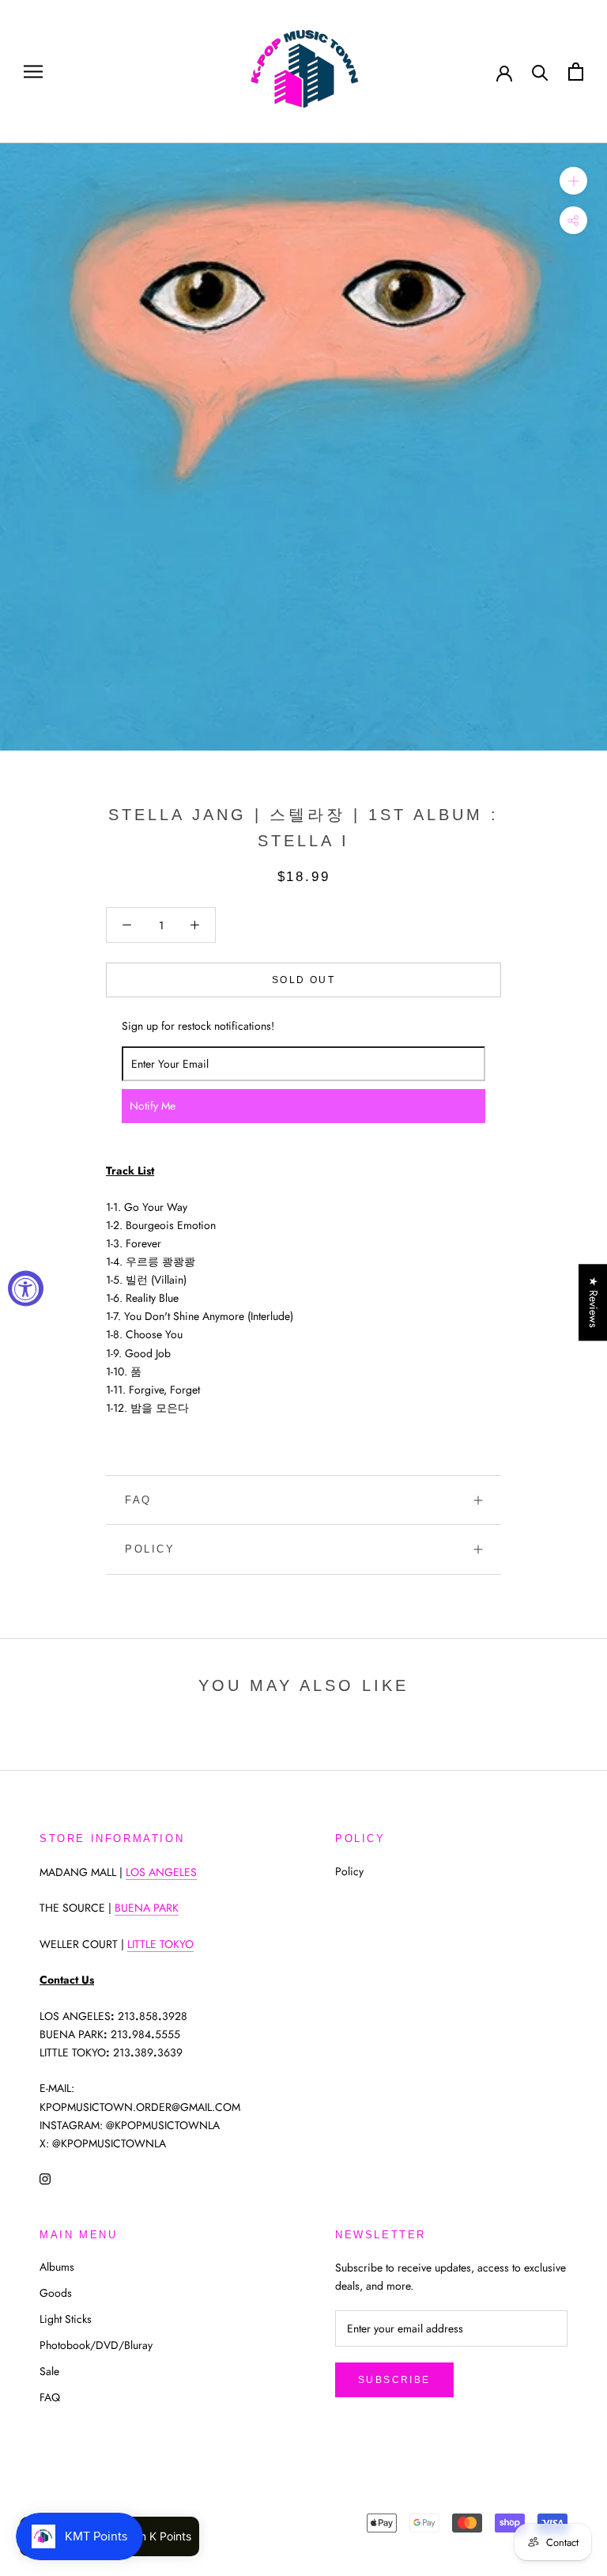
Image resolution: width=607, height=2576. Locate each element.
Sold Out (303, 980)
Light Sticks (66, 2319)
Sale (49, 2371)
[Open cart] (576, 72)
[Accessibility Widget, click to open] (26, 1288)
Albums (57, 2267)
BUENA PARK (147, 1908)
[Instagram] (45, 2178)
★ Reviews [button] (594, 1302)
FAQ (138, 1500)
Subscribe (394, 2380)
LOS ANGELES (161, 1872)
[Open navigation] (33, 72)
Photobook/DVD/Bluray (96, 2345)
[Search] (540, 72)
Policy (150, 1549)
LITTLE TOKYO (160, 1944)
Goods (56, 2293)
